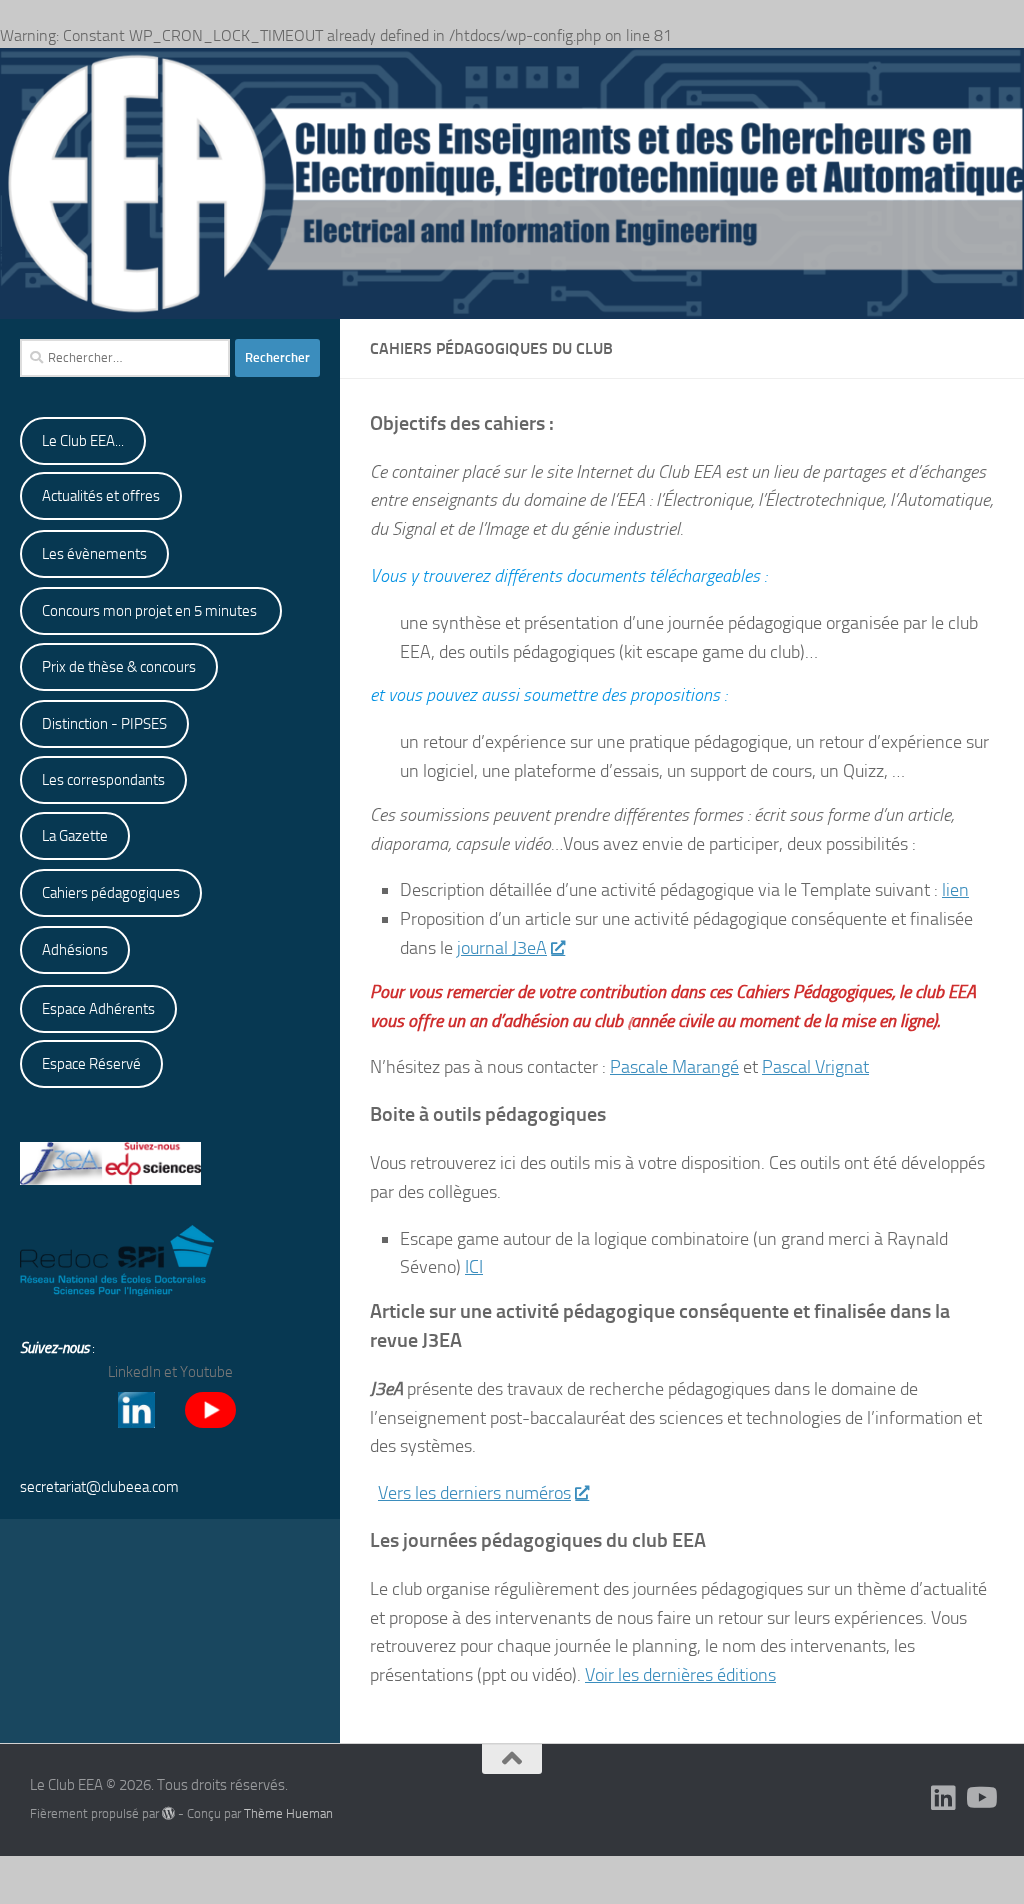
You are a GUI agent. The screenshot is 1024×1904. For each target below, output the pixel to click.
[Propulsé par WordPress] (168, 1813)
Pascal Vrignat (815, 1067)
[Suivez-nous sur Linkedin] (944, 1798)
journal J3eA (502, 948)
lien (955, 890)
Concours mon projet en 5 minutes (151, 611)
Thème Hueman (288, 1813)
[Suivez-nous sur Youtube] (980, 1798)
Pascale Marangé (674, 1067)
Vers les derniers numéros (474, 1493)
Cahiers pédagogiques (111, 893)
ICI (474, 1267)
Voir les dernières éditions (680, 1675)
